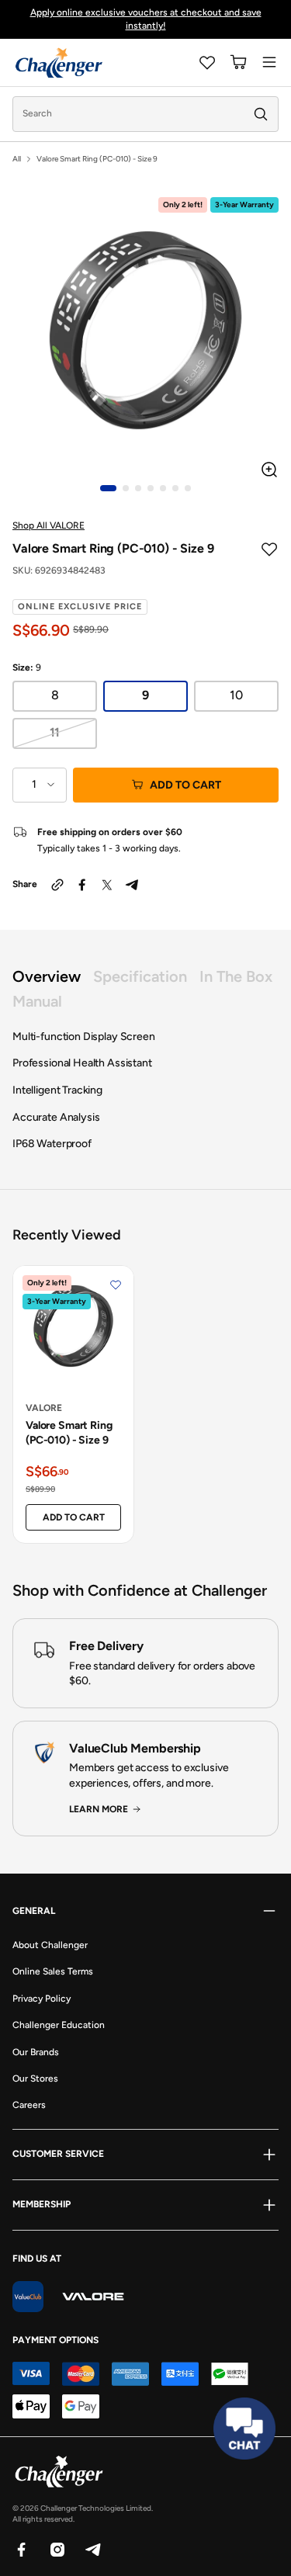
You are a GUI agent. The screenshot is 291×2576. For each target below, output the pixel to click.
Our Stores (35, 2078)
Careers (29, 2105)
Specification (140, 976)
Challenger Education (59, 2025)
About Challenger (50, 1945)
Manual (37, 1001)
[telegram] (132, 885)
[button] (108, 488)
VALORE (44, 1408)
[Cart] (238, 62)
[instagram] (57, 2549)
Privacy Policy (42, 1999)
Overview (47, 976)
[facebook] (82, 885)
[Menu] (269, 62)
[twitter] (107, 885)
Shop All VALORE (48, 525)
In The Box (236, 976)
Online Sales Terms (53, 1971)
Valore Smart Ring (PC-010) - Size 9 (69, 1433)
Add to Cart (185, 785)
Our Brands (36, 2052)
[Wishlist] (207, 62)
